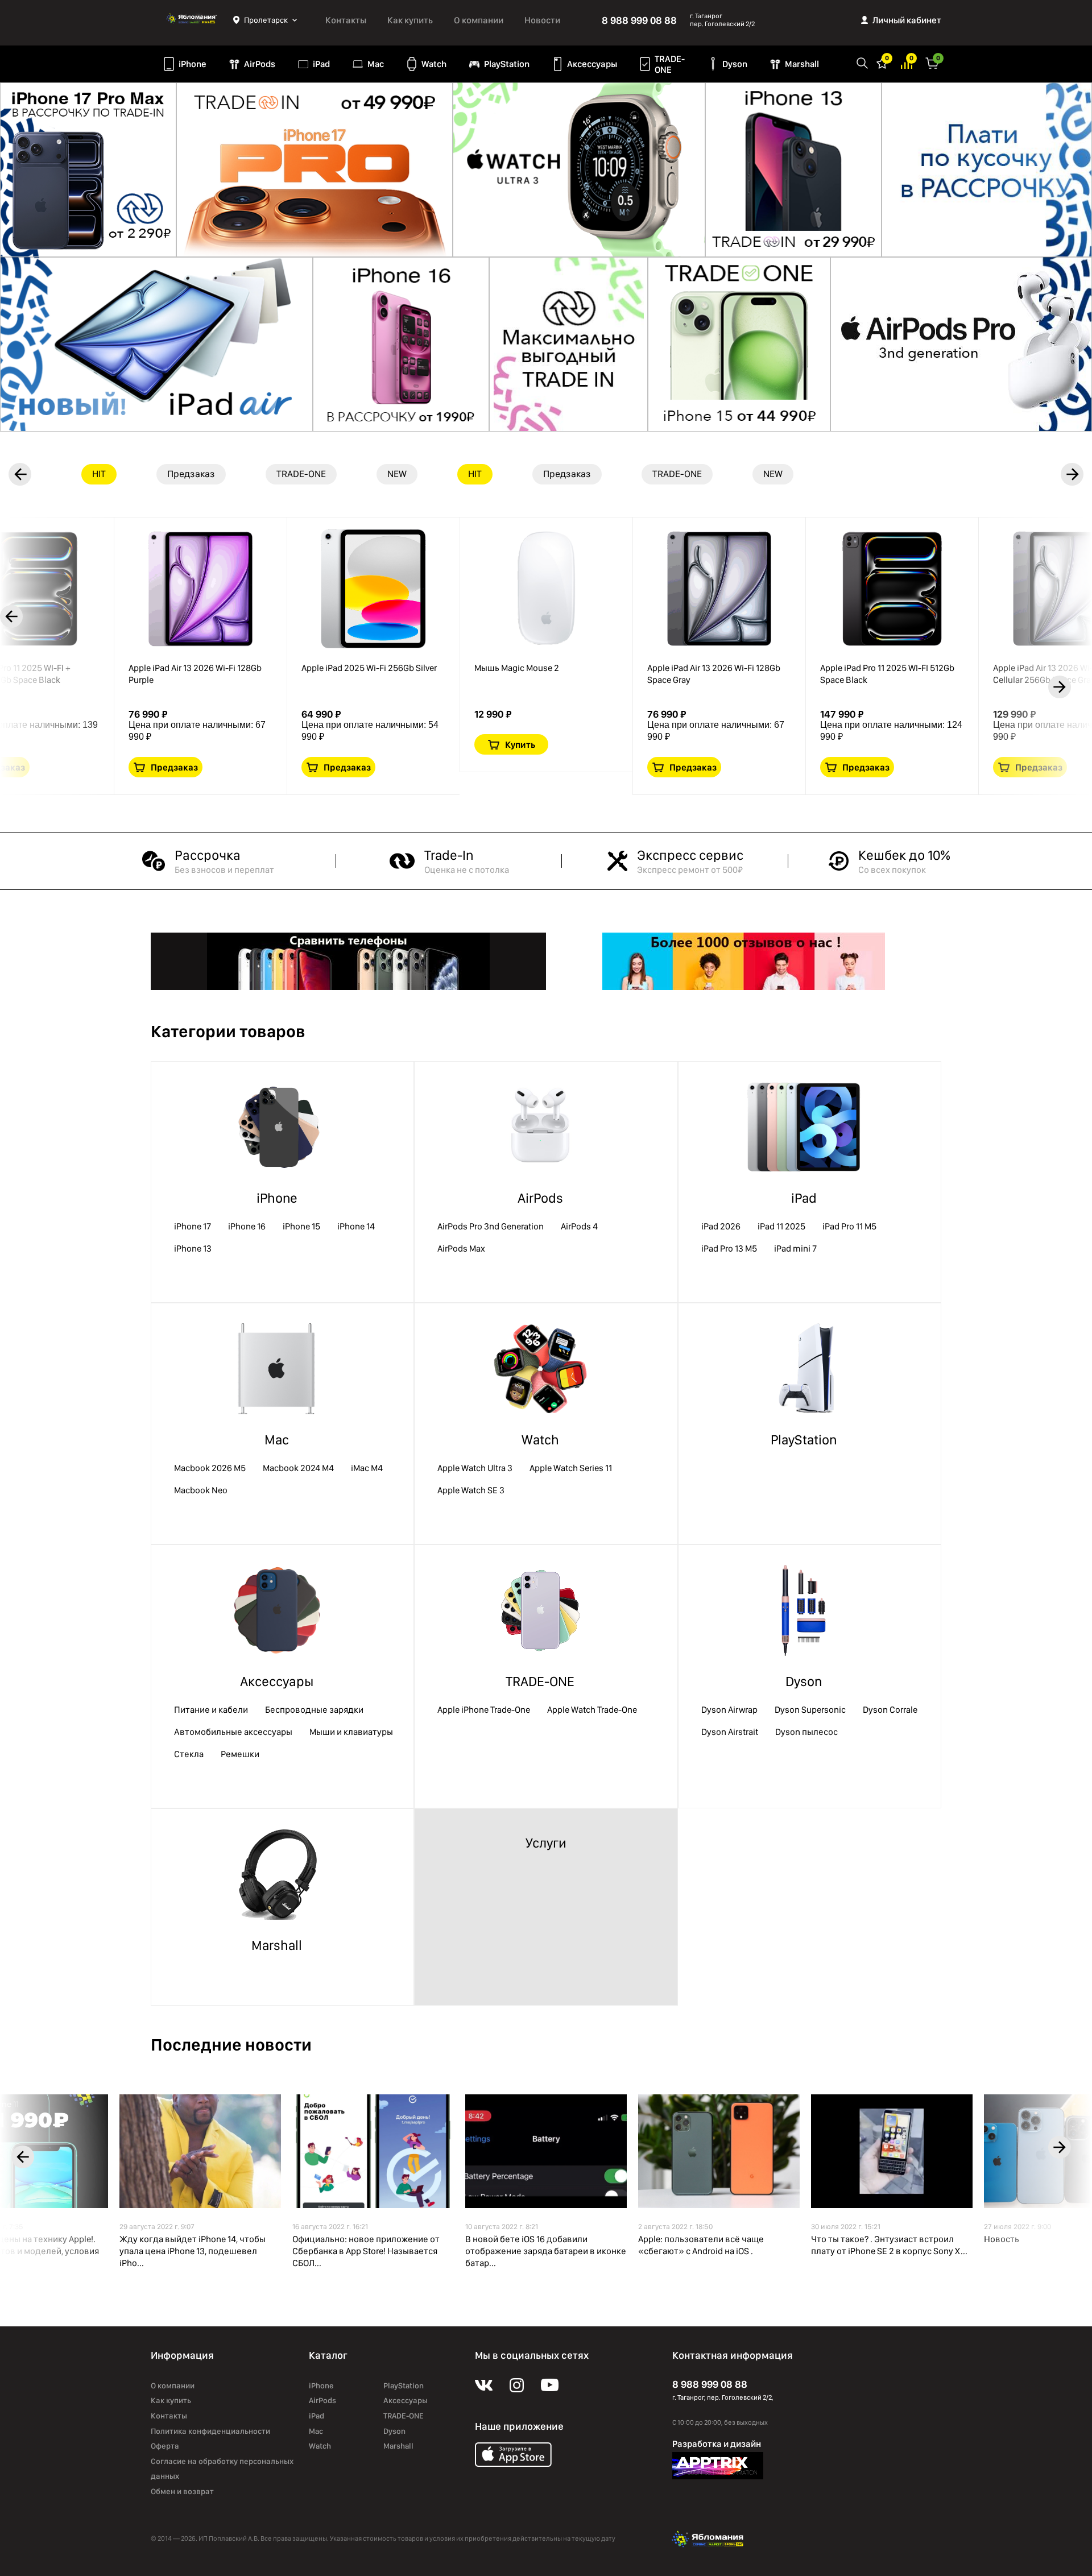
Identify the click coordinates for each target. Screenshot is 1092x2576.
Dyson (735, 64)
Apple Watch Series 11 (571, 1468)
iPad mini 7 (795, 1248)
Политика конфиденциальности (210, 2431)
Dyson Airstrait (730, 1732)
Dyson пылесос (806, 1732)
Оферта (165, 2446)
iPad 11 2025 (781, 1226)
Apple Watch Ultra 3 (475, 1468)
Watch (434, 64)
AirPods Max (461, 1248)
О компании (479, 20)
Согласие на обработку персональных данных (222, 2469)
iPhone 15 (301, 1226)
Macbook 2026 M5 (210, 1468)
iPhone (193, 64)
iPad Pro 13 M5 (729, 1248)
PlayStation (507, 64)
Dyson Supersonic (810, 1710)
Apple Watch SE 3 (471, 1490)
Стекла (189, 1754)
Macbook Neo (201, 1490)
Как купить (410, 20)
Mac (376, 64)
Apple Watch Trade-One (592, 1710)
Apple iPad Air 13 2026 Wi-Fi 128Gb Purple (195, 674)
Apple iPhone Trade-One (484, 1710)
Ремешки (240, 1754)
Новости (542, 20)
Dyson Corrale (890, 1710)
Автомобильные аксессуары (233, 1732)
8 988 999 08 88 (639, 20)
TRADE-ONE (670, 64)
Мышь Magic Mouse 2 (517, 668)
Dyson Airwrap (729, 1710)
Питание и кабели (211, 1710)
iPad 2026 (721, 1226)
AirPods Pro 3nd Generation (491, 1226)
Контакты (346, 20)
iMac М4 (367, 1468)
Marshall (802, 64)
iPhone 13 (193, 1248)
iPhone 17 (193, 1226)
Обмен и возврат (182, 2491)
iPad (321, 64)
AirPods (260, 64)
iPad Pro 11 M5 (849, 1226)
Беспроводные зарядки (314, 1710)
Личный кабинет (907, 20)
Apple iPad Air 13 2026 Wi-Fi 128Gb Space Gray (714, 674)
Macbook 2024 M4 (298, 1468)
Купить (520, 745)
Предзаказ (174, 767)
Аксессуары (592, 64)
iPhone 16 (247, 1226)
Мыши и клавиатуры (351, 1732)
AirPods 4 (579, 1226)
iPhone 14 (356, 1226)
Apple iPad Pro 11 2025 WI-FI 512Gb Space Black (887, 674)
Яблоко (192, 20)
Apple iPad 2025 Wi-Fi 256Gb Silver (369, 668)
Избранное (882, 62)
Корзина (932, 62)
